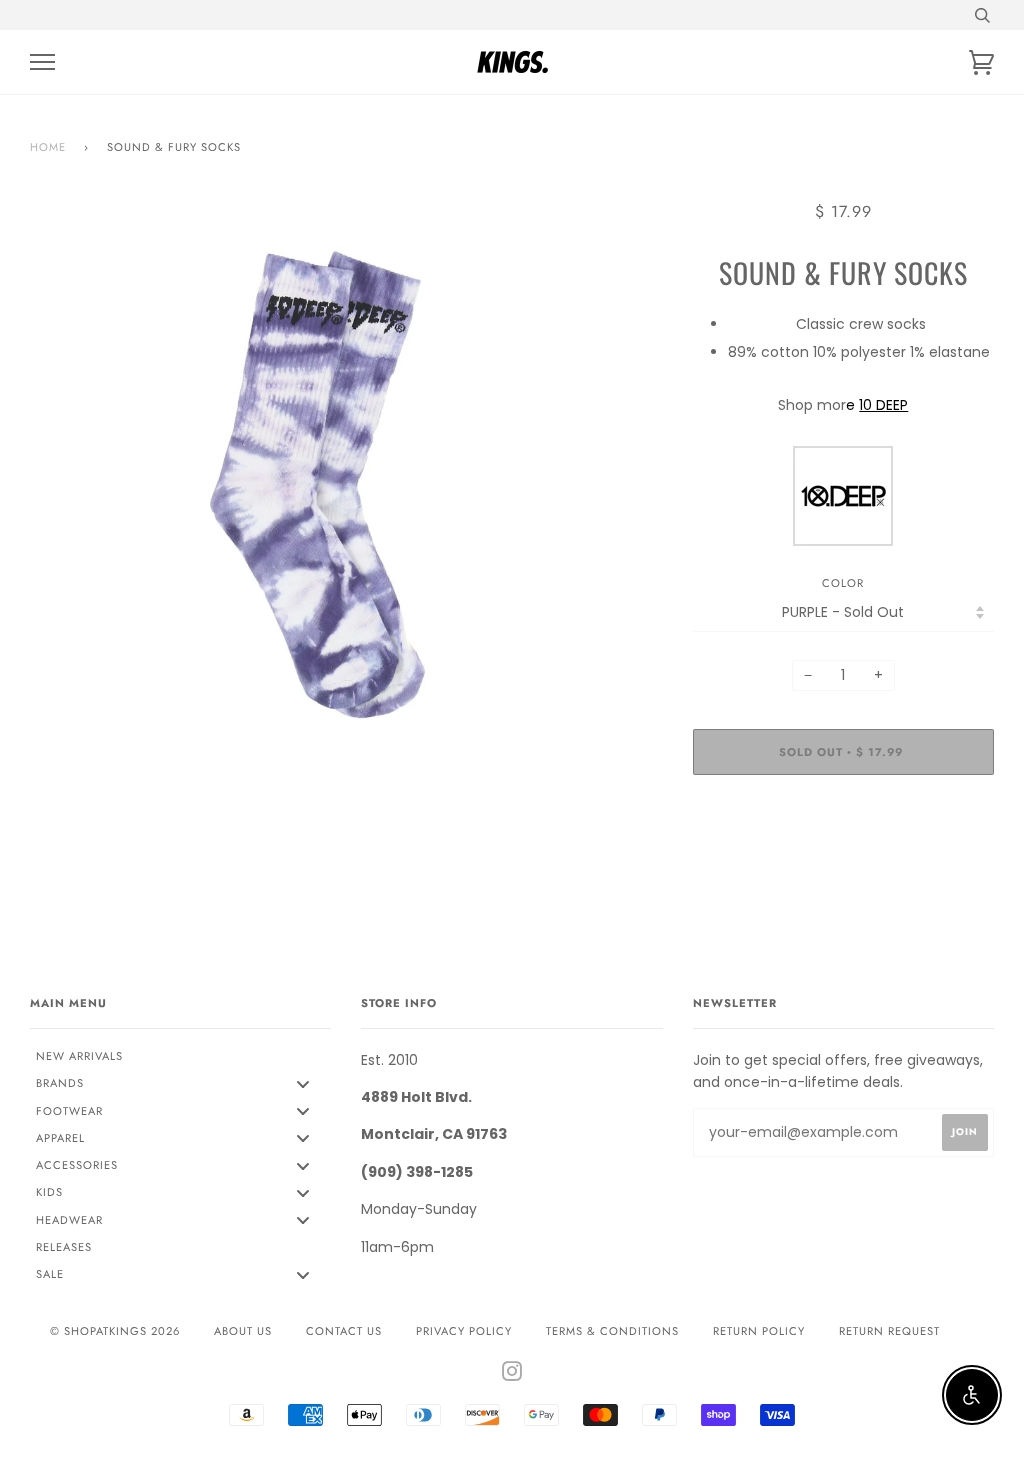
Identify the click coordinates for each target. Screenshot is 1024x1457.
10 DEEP (883, 405)
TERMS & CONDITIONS (612, 1331)
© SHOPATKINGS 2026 (115, 1331)
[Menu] (42, 62)
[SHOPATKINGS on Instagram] (512, 1375)
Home (48, 147)
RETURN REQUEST (889, 1331)
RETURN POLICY (759, 1331)
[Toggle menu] (303, 1083)
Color (843, 583)
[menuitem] (180, 1057)
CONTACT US (344, 1331)
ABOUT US (243, 1331)
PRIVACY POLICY (464, 1331)
